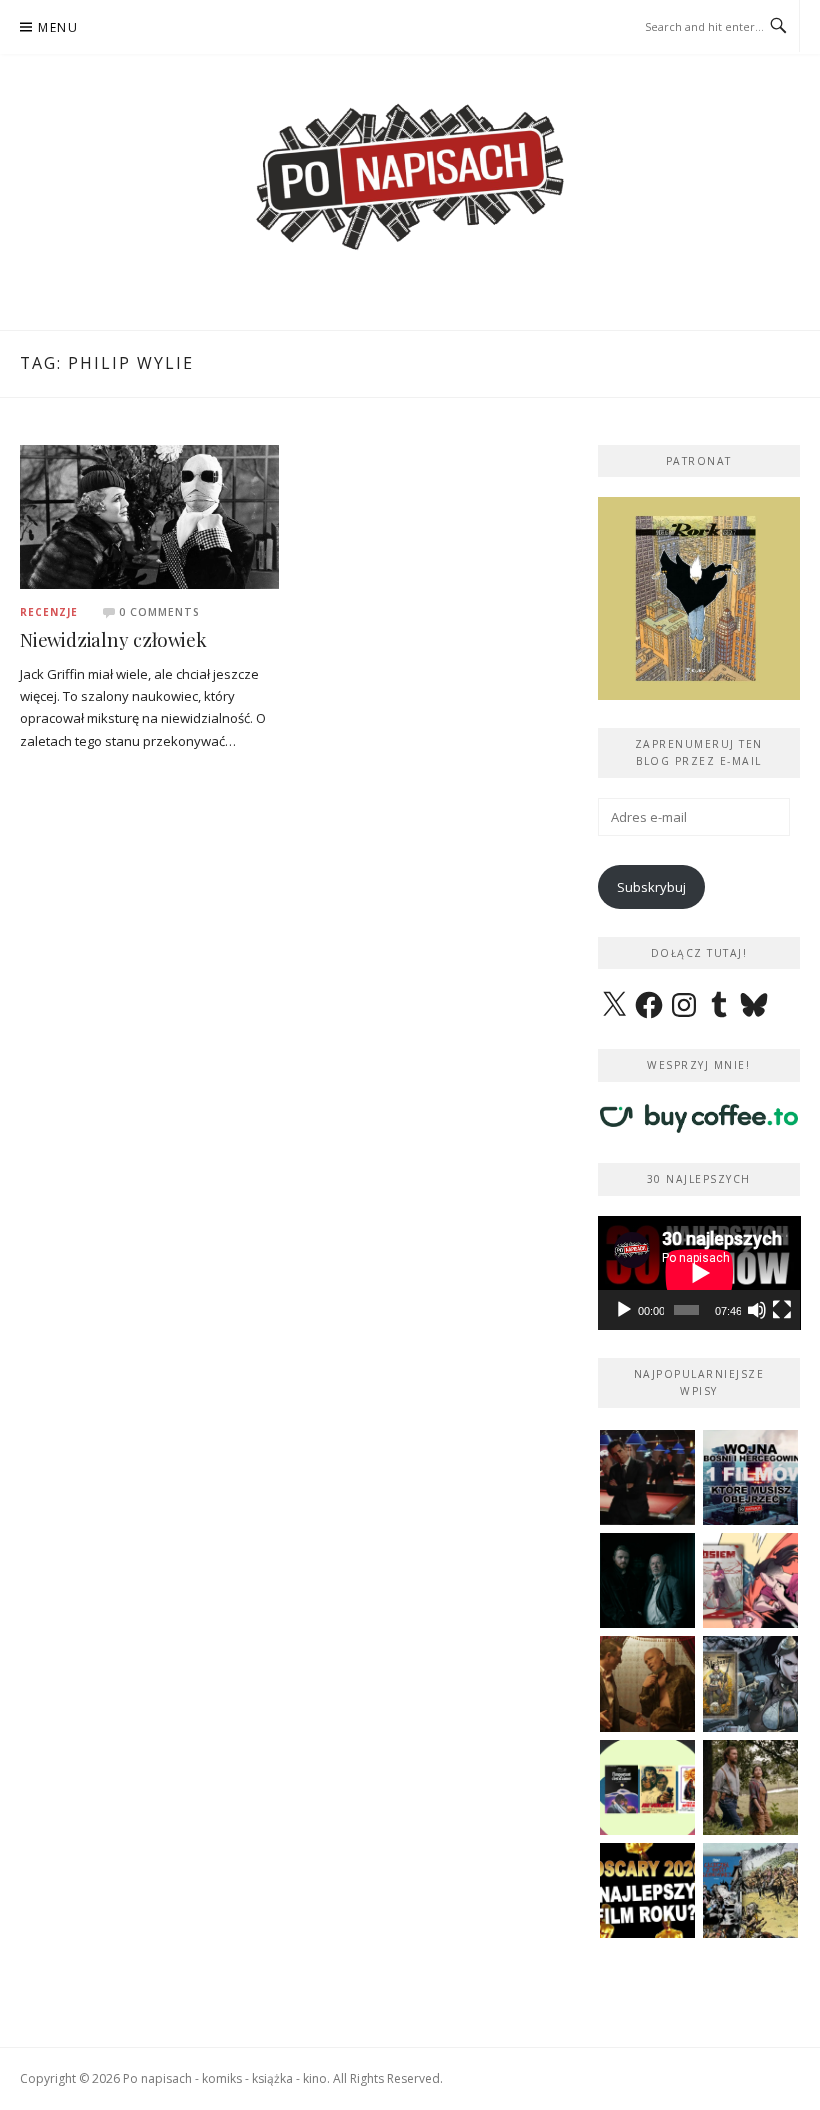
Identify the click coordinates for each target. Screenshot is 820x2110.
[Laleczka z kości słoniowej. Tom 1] (750, 1890)
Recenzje (49, 612)
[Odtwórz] (624, 1310)
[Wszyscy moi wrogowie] (750, 1787)
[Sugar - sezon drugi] (647, 1477)
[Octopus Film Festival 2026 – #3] (647, 1787)
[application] (699, 1273)
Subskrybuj (651, 887)
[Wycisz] (757, 1310)
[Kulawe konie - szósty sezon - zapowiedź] (647, 1580)
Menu (58, 27)
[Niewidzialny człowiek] (149, 515)
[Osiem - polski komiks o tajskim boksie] (750, 1580)
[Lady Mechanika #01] (750, 1683)
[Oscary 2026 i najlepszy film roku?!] (647, 1890)
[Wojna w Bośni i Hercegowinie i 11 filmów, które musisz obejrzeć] (750, 1477)
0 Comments (159, 612)
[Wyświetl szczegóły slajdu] (699, 598)
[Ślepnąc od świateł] (647, 1683)
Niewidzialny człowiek (113, 639)
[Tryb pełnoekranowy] (782, 1310)
